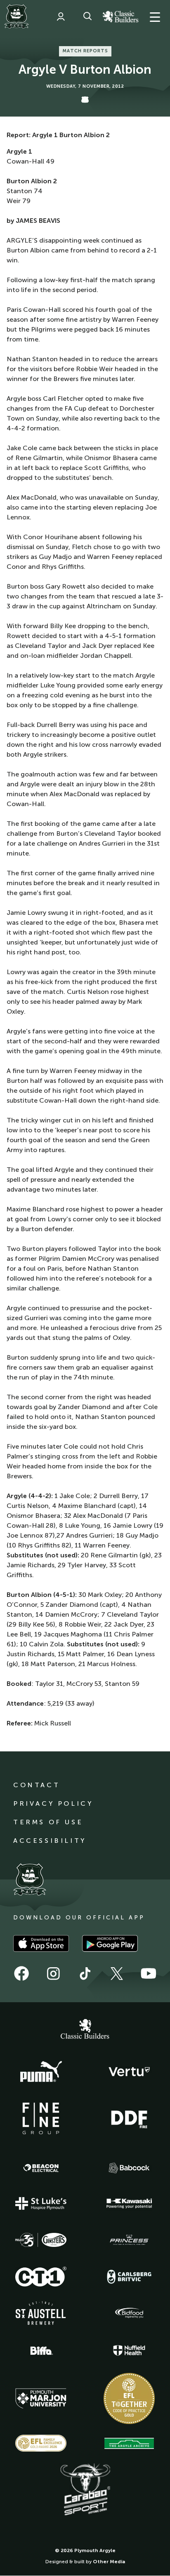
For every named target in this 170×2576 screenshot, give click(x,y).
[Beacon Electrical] (41, 2168)
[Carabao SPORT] (85, 2490)
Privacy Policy (53, 1803)
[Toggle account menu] (61, 16)
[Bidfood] (129, 2313)
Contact (37, 1785)
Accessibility (50, 1841)
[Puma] (41, 2072)
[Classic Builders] (85, 2030)
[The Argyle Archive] (129, 2443)
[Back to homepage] (17, 16)
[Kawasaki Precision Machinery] (129, 2203)
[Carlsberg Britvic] (129, 2277)
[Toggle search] (87, 16)
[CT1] (41, 2277)
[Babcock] (129, 2168)
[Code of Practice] (129, 2398)
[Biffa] (41, 2351)
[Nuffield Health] (129, 2350)
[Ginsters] (41, 2240)
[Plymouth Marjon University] (41, 2398)
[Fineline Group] (41, 2118)
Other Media (109, 2562)
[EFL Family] (41, 2443)
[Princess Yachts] (129, 2240)
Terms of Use (48, 1822)
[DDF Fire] (129, 2118)
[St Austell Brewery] (41, 2313)
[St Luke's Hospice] (41, 2204)
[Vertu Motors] (129, 2071)
